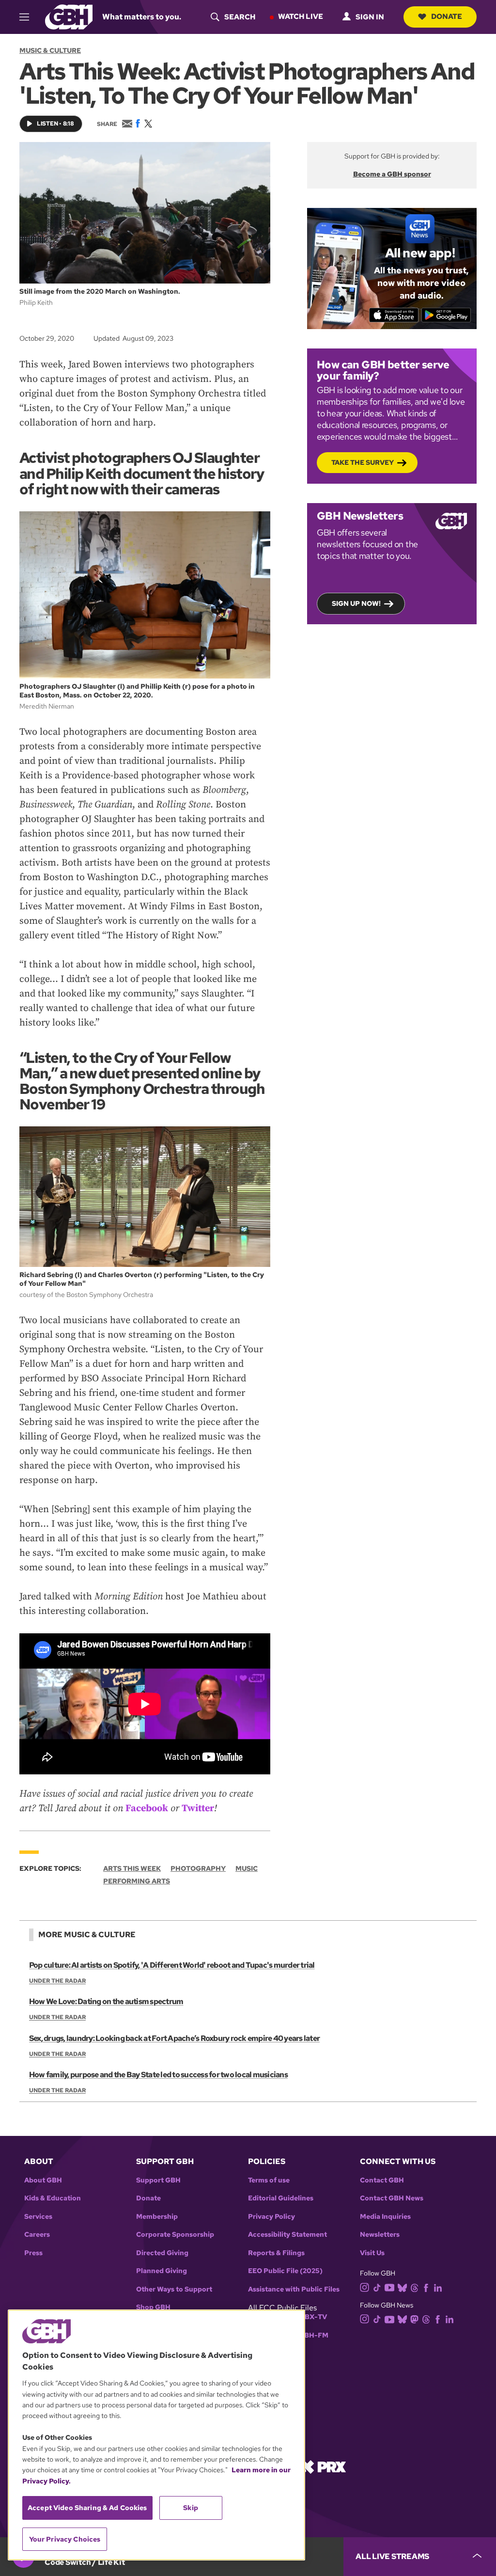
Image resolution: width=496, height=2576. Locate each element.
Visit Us (372, 2253)
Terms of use (269, 2180)
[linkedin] (438, 2287)
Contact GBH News (392, 2198)
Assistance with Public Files (294, 2289)
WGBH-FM (310, 2335)
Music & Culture (50, 50)
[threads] (414, 2287)
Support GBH (158, 2180)
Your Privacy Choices (65, 2539)
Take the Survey (363, 462)
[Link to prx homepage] (323, 2466)
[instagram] (365, 2287)
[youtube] (389, 2286)
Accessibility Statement (287, 2235)
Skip (191, 2508)
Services (38, 2217)
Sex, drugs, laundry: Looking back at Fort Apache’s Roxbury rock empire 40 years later (174, 2038)
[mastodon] (414, 2318)
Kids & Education (53, 2198)
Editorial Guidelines (281, 2198)
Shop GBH (153, 2307)
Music (247, 1868)
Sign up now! (356, 603)
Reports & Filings (276, 2253)
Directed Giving (162, 2253)
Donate (447, 16)
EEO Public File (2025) (285, 2271)
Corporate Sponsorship (175, 2235)
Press (33, 2253)
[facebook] (426, 2287)
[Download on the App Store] (394, 315)
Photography (198, 1868)
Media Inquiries (385, 2217)
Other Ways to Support (174, 2289)
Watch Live (301, 16)
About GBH (43, 2180)
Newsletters (380, 2235)
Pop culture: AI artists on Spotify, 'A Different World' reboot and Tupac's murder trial (172, 1965)
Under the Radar (57, 1981)
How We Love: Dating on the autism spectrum (106, 2001)
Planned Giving (162, 2271)
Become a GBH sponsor (392, 174)
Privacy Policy (271, 2217)
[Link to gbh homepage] (69, 16)
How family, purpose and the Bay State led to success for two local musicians (158, 2075)
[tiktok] (377, 2287)
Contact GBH (382, 2180)
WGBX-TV (310, 2317)
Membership (157, 2217)
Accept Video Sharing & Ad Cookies (87, 2508)
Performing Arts (137, 1881)
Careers (37, 2235)
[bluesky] (402, 2287)
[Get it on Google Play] (446, 315)
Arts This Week (132, 1868)
